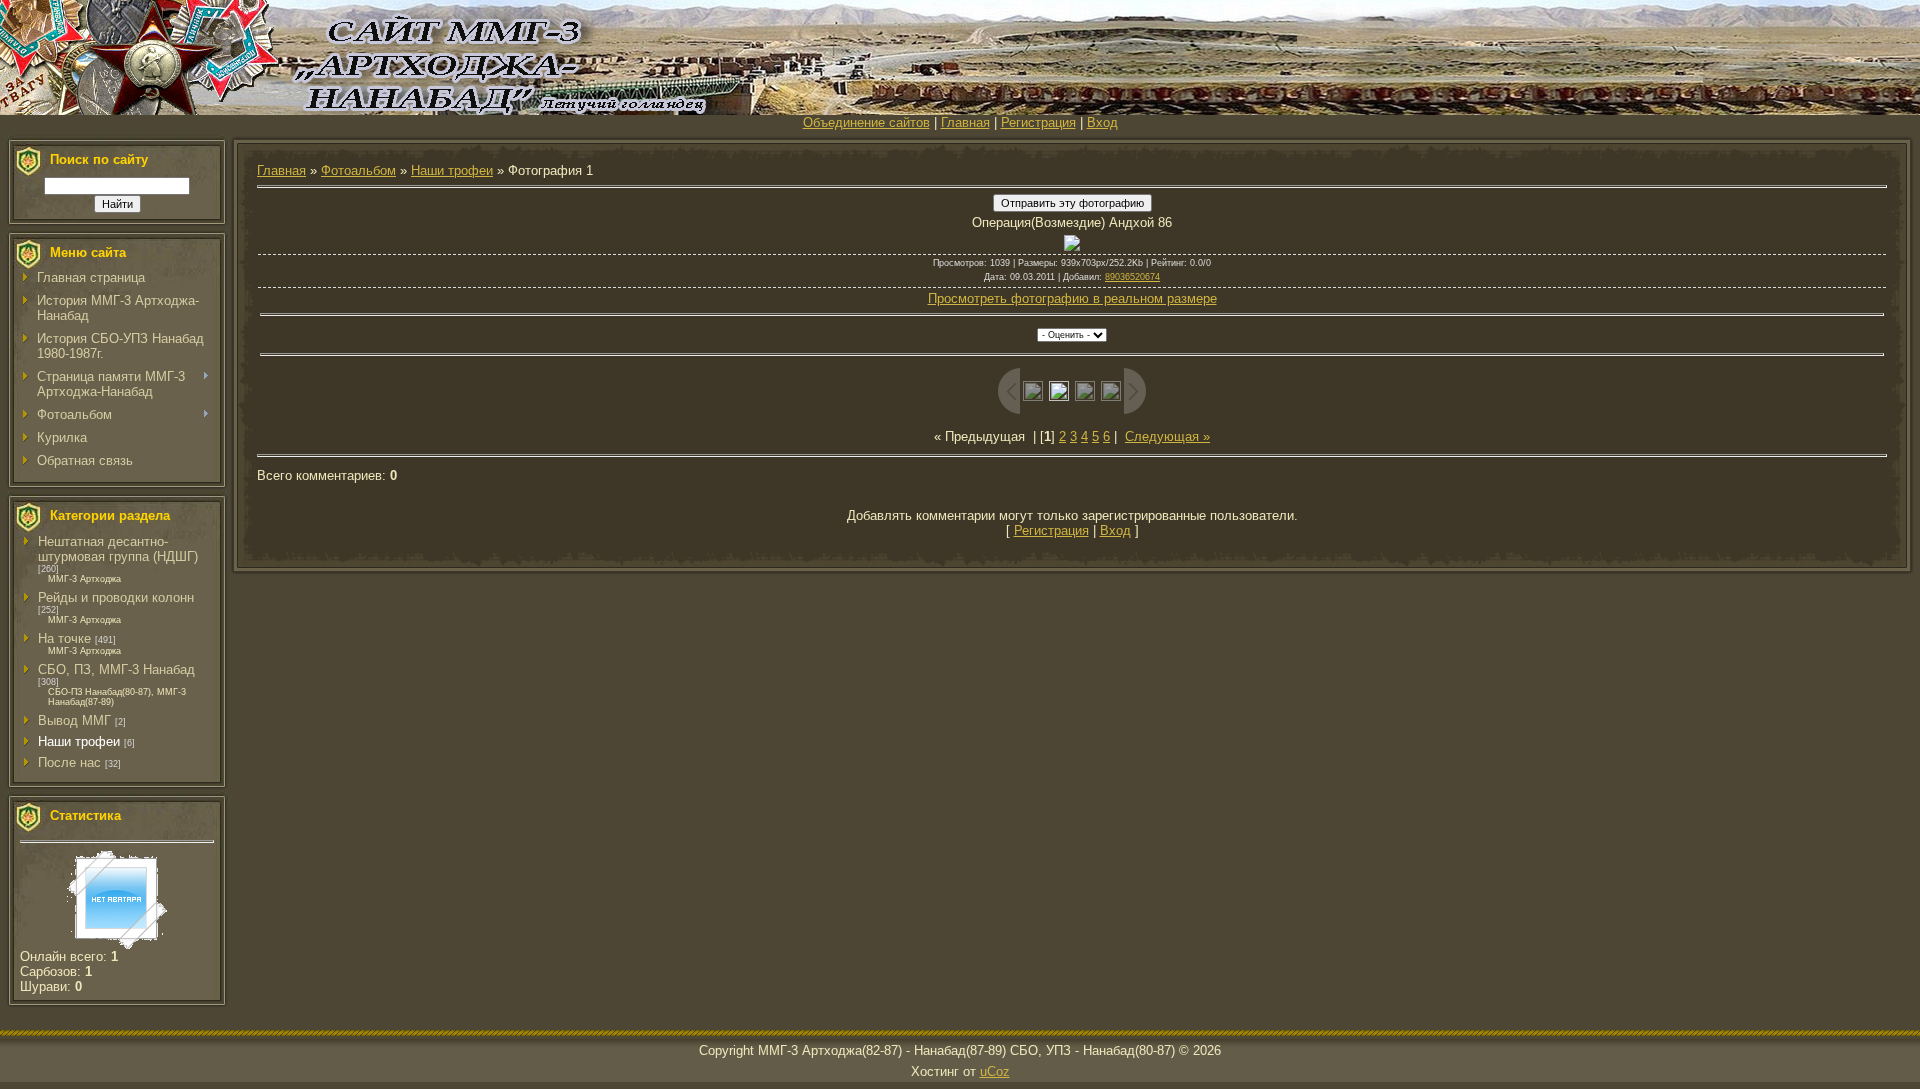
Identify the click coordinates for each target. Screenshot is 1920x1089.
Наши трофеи (79, 741)
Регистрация (1038, 122)
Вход (1102, 122)
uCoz (995, 1071)
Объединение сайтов (866, 122)
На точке (64, 638)
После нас (69, 762)
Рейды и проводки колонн (116, 597)
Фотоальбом (358, 170)
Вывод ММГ (74, 720)
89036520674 (1132, 277)
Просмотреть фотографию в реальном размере (1072, 298)
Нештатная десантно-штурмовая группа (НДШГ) (118, 549)
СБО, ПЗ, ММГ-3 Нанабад (116, 669)
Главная (965, 122)
